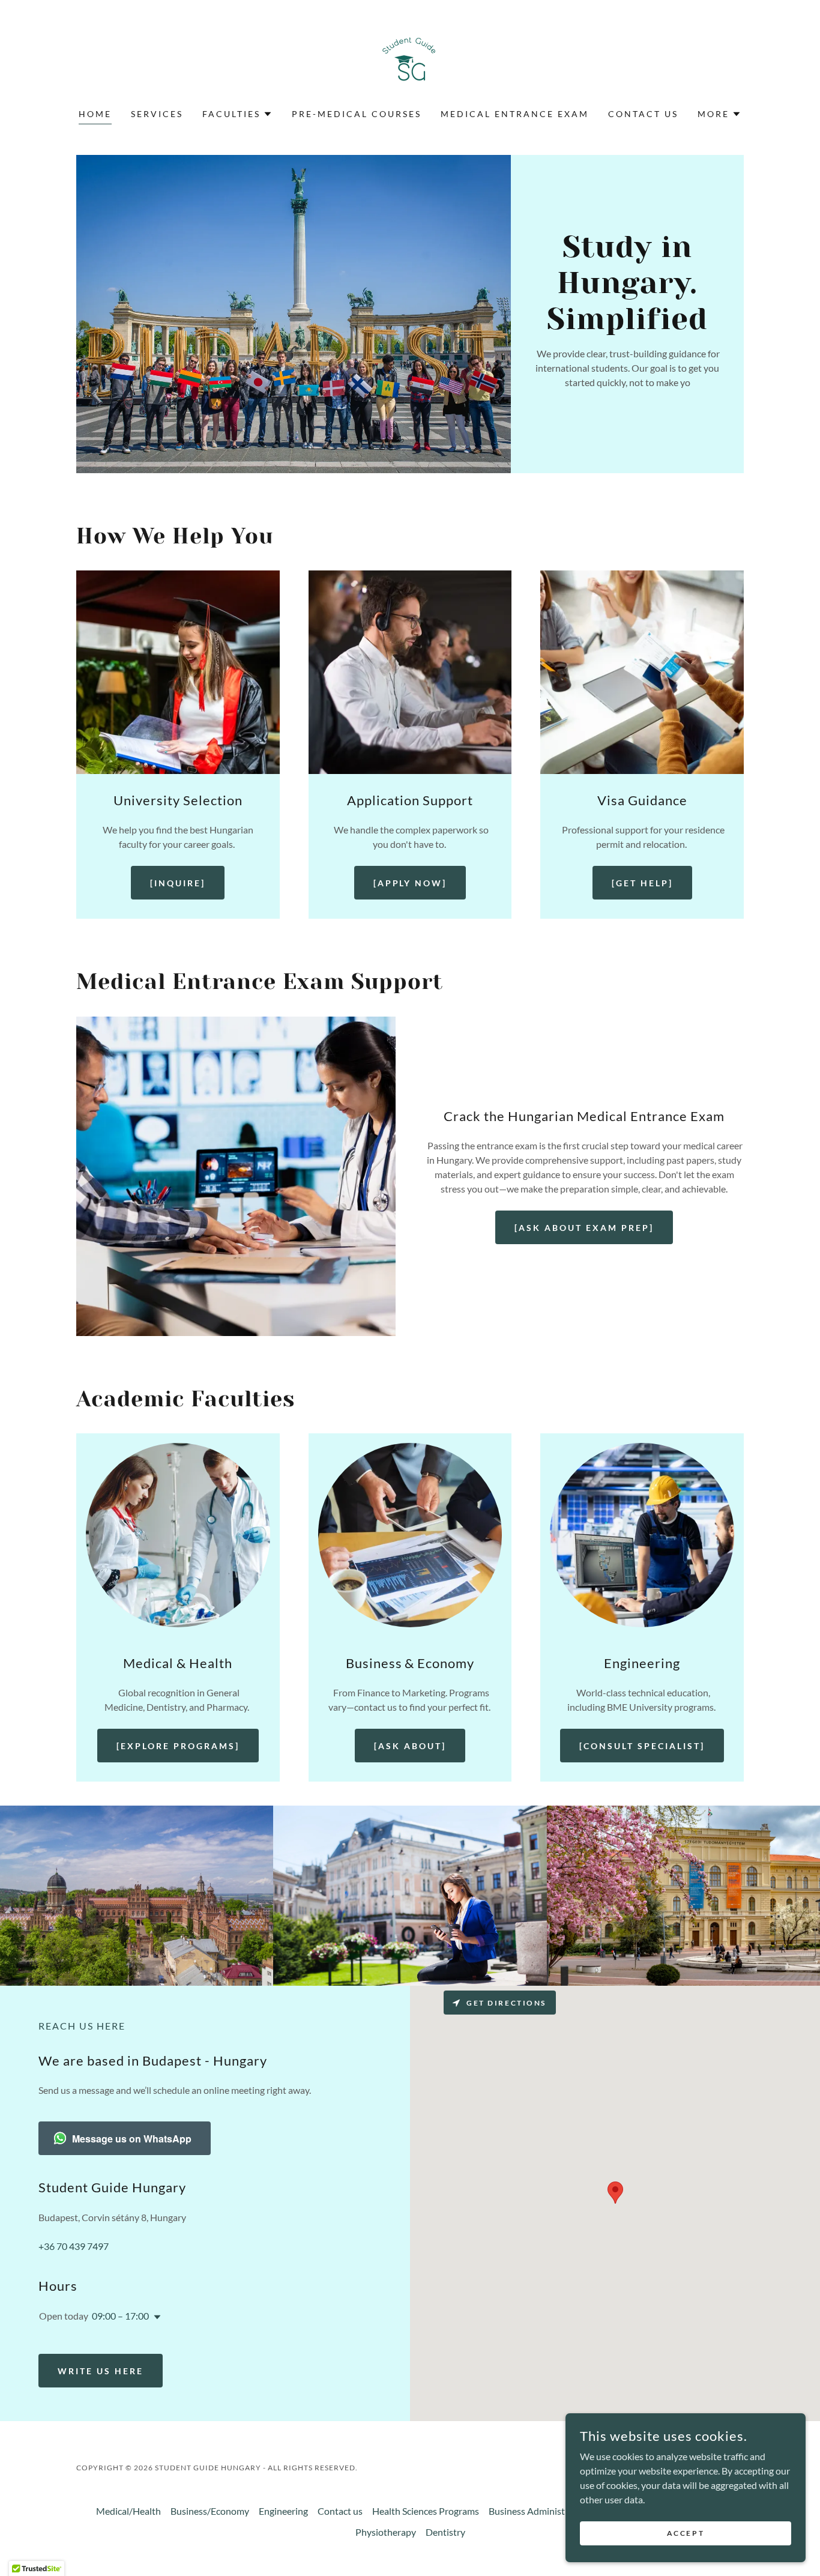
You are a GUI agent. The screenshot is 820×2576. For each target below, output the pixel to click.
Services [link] (157, 114)
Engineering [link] (283, 2511)
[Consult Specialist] (642, 1746)
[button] (237, 114)
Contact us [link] (643, 114)
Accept (686, 2533)
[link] (410, 62)
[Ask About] (410, 1746)
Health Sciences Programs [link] (426, 2511)
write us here (101, 2371)
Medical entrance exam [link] (515, 114)
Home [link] (95, 114)
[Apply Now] (410, 883)
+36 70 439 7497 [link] (74, 2246)
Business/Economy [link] (210, 2511)
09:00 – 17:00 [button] (120, 2316)
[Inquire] (178, 883)
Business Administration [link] (539, 2511)
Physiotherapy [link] (386, 2532)
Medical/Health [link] (128, 2511)
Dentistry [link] (445, 2532)
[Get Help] (642, 883)
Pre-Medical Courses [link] (357, 114)
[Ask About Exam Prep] (584, 1228)
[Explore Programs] (178, 1746)
